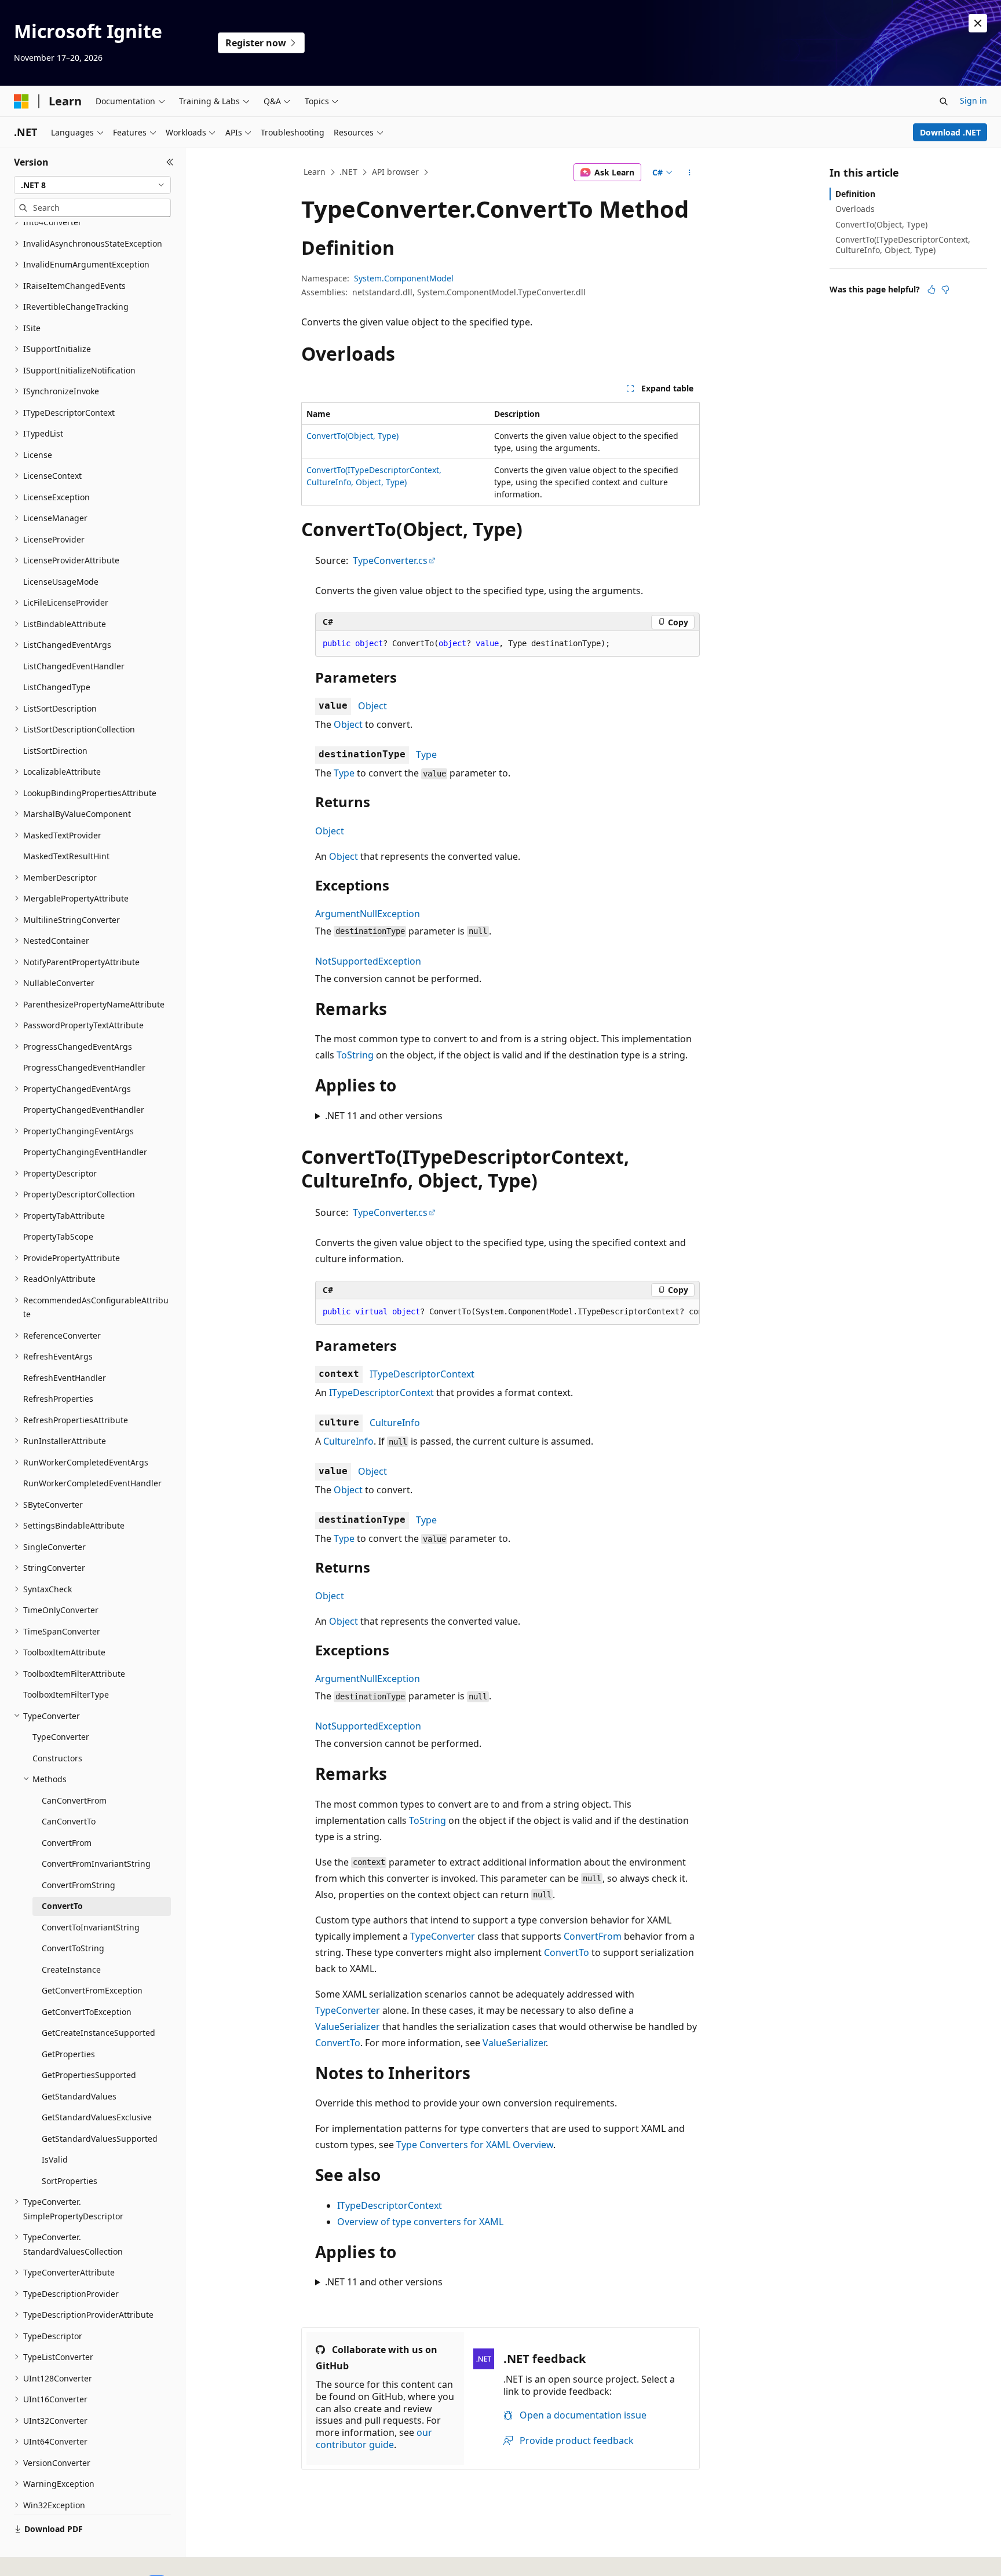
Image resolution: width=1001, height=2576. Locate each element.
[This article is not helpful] (945, 290)
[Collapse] (170, 162)
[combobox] (92, 185)
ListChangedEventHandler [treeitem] (74, 666)
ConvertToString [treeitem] (73, 1948)
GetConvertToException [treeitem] (87, 2012)
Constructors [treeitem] (57, 1758)
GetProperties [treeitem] (68, 2054)
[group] (507, 1312)
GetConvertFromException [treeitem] (92, 1990)
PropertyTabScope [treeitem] (58, 1236)
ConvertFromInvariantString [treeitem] (96, 1864)
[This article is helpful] (931, 290)
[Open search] (944, 101)
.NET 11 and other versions (384, 1116)
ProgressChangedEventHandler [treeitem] (84, 1067)
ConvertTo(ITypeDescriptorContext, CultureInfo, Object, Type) (903, 245)
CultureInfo (395, 1423)
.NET (348, 172)
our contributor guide (374, 2438)
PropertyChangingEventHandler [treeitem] (85, 1152)
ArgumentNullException (368, 914)
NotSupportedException (368, 961)
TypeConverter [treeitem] (61, 1737)
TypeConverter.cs (390, 560)
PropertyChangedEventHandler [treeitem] (84, 1110)
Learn (315, 172)
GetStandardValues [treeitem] (79, 2096)
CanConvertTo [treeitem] (69, 1821)
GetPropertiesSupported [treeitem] (89, 2075)
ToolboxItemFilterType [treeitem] (66, 1694)
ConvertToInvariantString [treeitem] (91, 1927)
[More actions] (690, 173)
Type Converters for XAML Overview (475, 2145)
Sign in (973, 100)
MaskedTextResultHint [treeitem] (66, 856)
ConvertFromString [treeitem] (78, 1885)
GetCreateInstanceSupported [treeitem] (98, 2033)
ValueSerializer (348, 2027)
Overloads (855, 209)
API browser (395, 172)
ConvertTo (567, 1952)
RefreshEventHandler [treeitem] (65, 1378)
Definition (855, 194)
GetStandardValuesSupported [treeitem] (100, 2139)
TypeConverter (443, 1936)
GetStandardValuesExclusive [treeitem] (97, 2117)
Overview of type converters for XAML (420, 2222)
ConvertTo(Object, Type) (352, 436)
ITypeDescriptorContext (422, 1374)
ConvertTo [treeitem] (62, 1906)
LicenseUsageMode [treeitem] (61, 582)
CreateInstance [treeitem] (71, 1969)
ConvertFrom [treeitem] (67, 1843)
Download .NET (950, 132)
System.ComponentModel (404, 278)
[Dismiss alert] (978, 23)
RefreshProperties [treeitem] (58, 1399)
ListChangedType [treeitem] (57, 687)
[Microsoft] (21, 101)
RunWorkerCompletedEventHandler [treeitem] (92, 1483)
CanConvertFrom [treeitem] (74, 1800)
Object (372, 706)
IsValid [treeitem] (55, 2159)
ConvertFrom (593, 1936)
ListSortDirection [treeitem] (55, 751)
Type (426, 754)
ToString (355, 1055)
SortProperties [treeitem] (70, 2181)
